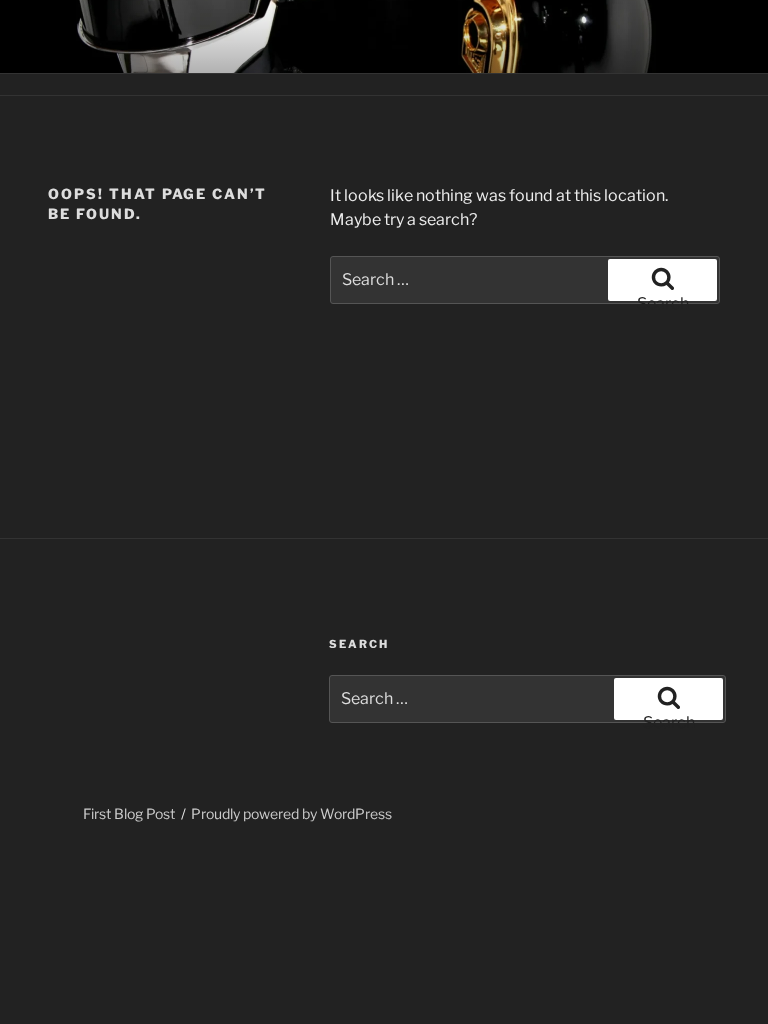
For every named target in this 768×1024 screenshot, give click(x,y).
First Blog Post (129, 813)
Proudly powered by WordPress (291, 813)
